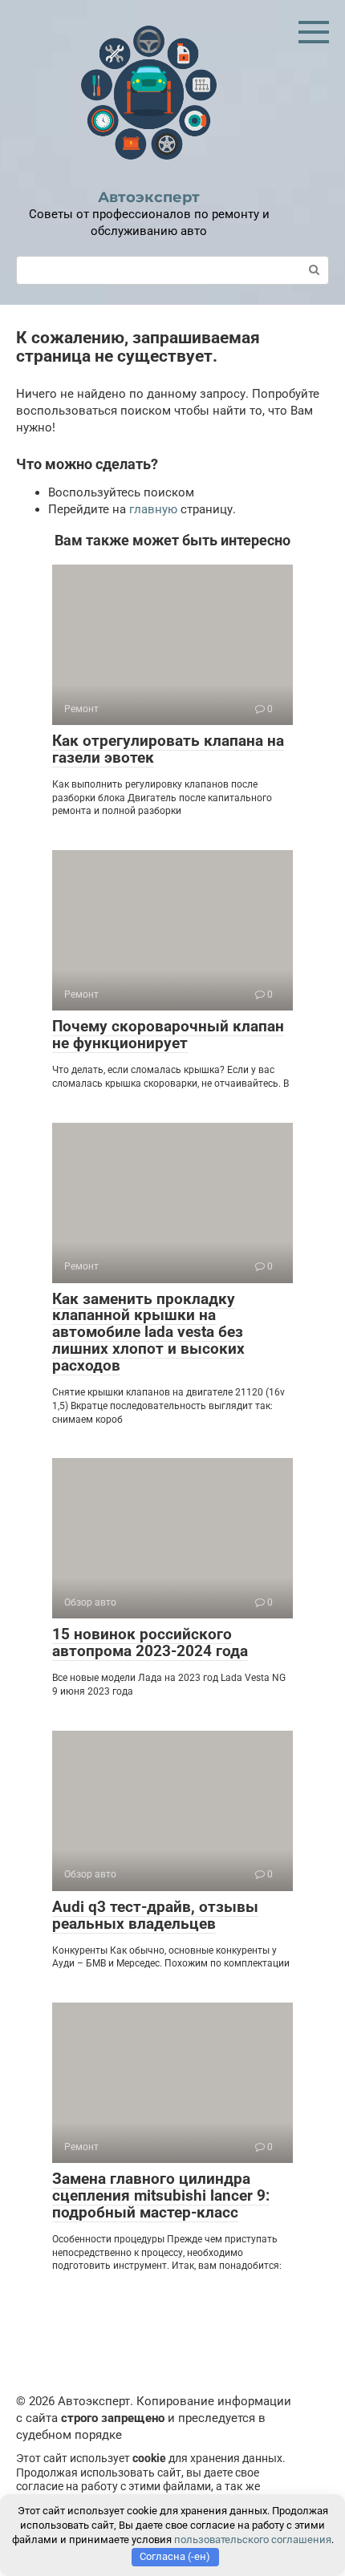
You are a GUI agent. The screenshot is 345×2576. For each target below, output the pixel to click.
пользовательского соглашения (253, 2540)
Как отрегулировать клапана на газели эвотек (168, 749)
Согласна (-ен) (175, 2556)
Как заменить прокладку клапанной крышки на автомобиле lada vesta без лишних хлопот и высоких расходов (148, 1333)
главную (153, 509)
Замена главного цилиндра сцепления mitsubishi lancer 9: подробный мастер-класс (161, 2195)
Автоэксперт (149, 197)
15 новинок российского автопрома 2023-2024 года (150, 1642)
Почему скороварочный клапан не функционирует (168, 1035)
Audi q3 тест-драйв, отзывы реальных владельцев (155, 1915)
